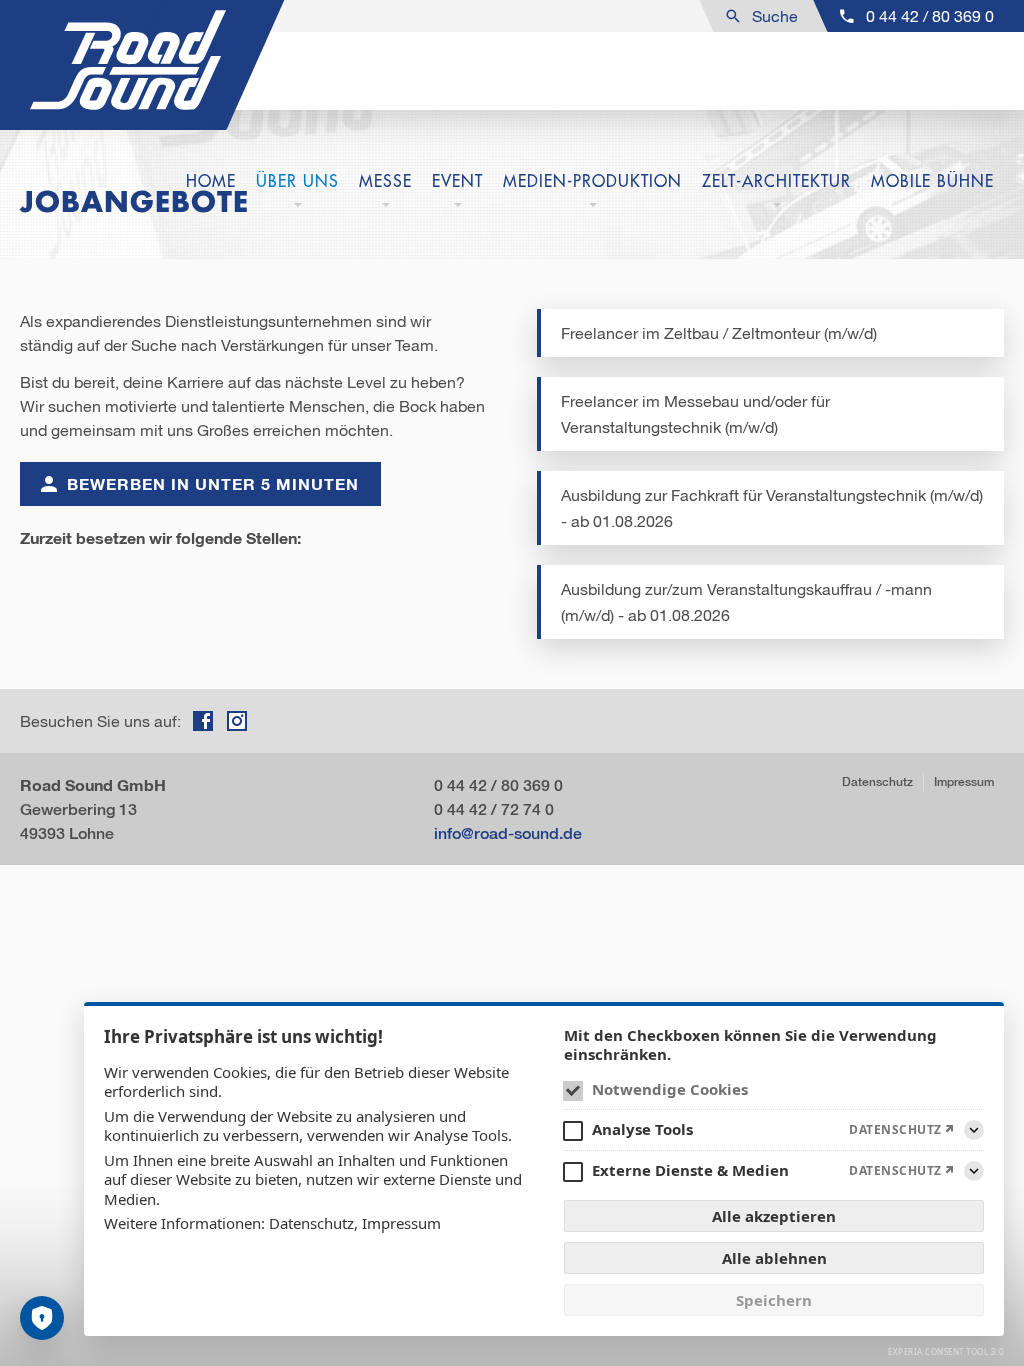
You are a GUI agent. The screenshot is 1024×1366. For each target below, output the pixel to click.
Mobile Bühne (932, 181)
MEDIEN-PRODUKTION (592, 181)
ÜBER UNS (297, 181)
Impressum (964, 781)
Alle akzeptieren (774, 1216)
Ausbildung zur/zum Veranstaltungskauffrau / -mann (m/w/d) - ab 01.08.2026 (746, 602)
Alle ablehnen (774, 1258)
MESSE (385, 181)
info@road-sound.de (508, 832)
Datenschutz (877, 781)
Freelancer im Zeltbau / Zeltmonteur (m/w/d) (719, 333)
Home (211, 181)
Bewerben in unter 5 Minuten (213, 483)
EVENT (457, 181)
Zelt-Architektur (776, 181)
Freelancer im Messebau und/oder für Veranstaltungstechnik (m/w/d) (695, 414)
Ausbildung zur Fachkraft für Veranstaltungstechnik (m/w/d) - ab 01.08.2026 (772, 508)
